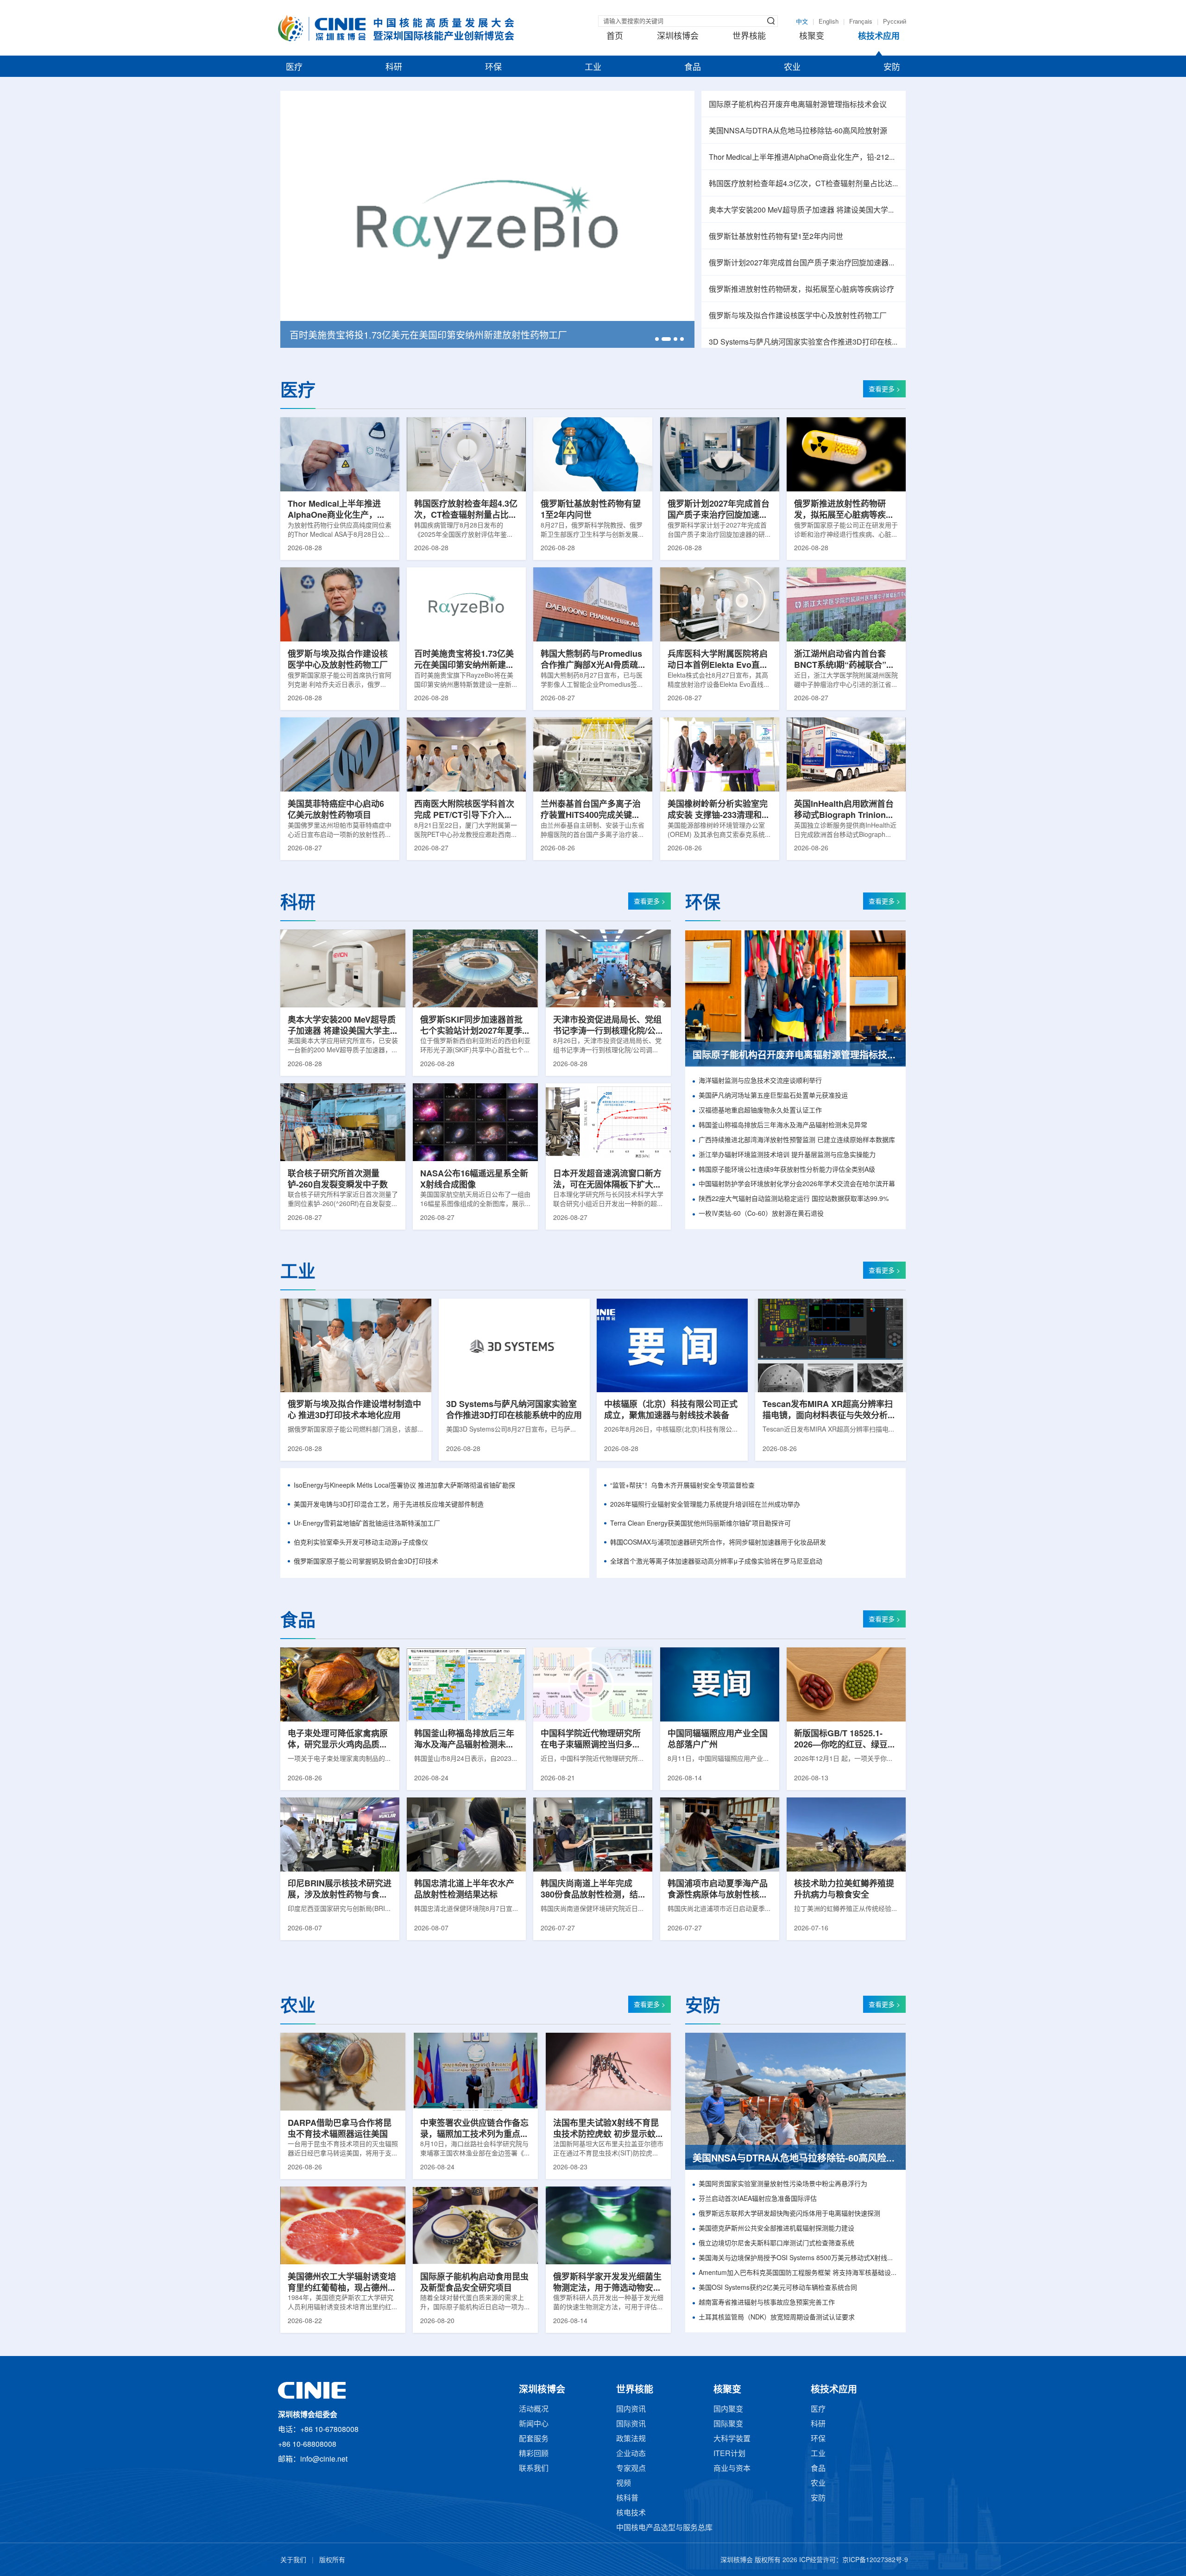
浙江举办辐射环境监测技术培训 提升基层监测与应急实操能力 (787, 1155)
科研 (394, 68)
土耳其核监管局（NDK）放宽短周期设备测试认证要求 (777, 2318)
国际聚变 (728, 2424)
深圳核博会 (678, 37)
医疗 (294, 68)
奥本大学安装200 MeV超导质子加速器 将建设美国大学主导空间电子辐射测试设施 (804, 210)
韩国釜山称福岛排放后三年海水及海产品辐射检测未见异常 (783, 1126)
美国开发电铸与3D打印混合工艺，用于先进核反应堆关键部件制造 (389, 1505)
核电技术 (631, 2513)
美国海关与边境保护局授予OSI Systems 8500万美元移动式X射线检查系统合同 (798, 2259)
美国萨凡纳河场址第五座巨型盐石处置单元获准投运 (773, 1096)
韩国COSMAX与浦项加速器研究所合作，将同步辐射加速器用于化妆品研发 (718, 1543)
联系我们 (534, 2469)
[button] (657, 339)
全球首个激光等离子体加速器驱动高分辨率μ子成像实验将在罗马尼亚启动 (716, 1562)
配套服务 (534, 2439)
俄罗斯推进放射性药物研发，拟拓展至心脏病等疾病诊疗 (801, 290)
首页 (615, 37)
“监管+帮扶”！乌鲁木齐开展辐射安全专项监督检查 (682, 1486)
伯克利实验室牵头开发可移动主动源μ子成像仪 (361, 1543)
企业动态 (631, 2454)
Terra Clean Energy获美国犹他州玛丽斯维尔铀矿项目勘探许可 (700, 1524)
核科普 (627, 2498)
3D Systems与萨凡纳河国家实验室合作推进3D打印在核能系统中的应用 (804, 342)
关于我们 (293, 2560)
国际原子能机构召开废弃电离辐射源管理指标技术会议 (798, 105)
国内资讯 (631, 2410)
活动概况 (534, 2410)
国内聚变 (728, 2410)
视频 (624, 2484)
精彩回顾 (534, 2454)
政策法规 (631, 2439)
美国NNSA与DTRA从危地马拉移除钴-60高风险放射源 (798, 131)
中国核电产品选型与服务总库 (664, 2528)
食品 (693, 68)
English (829, 22)
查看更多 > (884, 390)
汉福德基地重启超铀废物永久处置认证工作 (760, 1111)
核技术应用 (879, 37)
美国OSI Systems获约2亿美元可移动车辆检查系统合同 (778, 2288)
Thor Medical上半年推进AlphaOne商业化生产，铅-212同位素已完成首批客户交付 (804, 158)
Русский (895, 22)
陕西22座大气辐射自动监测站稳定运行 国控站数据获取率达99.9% (794, 1199)
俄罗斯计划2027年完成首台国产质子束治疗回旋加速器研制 (804, 263)
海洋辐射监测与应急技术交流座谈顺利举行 (760, 1081)
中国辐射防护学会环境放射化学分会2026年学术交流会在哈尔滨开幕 (797, 1184)
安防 (892, 68)
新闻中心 (534, 2424)
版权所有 (332, 2560)
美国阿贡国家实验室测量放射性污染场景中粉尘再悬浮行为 (783, 2184)
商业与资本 (732, 2469)
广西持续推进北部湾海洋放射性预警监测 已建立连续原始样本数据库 (797, 1140)
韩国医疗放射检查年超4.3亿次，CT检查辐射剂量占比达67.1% (804, 184)
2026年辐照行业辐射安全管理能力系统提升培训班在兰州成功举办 (705, 1505)
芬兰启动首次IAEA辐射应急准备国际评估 (758, 2199)
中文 (802, 22)
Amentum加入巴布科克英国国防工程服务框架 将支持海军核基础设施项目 (798, 2273)
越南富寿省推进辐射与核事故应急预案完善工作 (767, 2303)
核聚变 (812, 37)
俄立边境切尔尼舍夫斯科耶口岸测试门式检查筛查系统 (776, 2244)
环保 (493, 68)
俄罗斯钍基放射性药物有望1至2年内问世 (776, 237)
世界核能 (749, 37)
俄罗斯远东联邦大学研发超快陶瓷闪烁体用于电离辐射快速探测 (789, 2214)
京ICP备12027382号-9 (875, 2560)
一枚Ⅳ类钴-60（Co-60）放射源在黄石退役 (761, 1214)
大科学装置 (732, 2439)
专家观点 (631, 2469)
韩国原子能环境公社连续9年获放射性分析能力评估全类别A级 (787, 1170)
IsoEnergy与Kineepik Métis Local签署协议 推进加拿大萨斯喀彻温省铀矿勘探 (404, 1486)
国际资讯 (631, 2424)
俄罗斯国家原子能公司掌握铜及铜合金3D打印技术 (366, 1562)
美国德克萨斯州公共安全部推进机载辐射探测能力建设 (776, 2229)
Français (861, 22)
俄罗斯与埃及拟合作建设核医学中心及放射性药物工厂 (798, 316)
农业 (792, 68)
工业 (593, 68)
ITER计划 (729, 2454)
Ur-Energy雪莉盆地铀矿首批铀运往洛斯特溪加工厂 (367, 1524)
